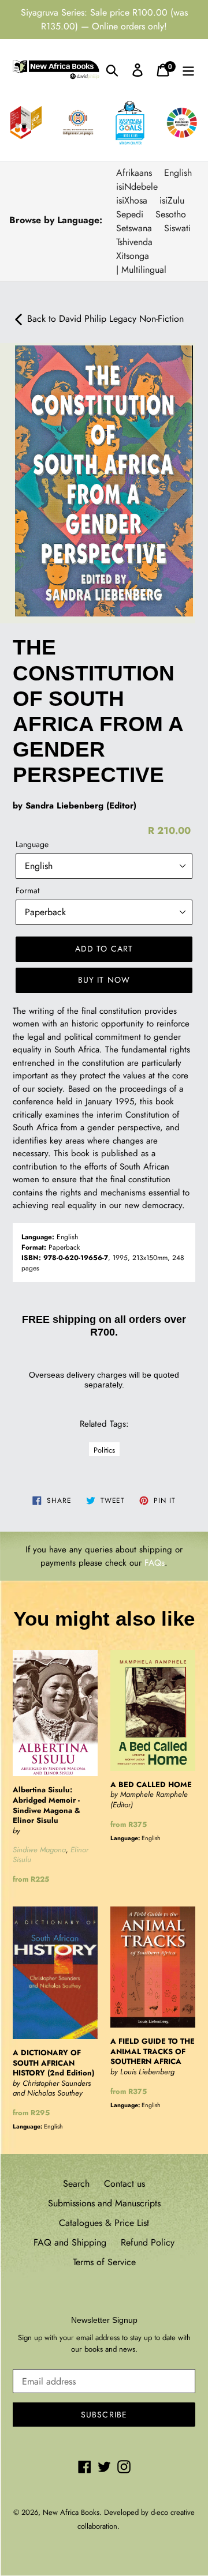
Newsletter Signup (104, 2320)
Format (27, 890)
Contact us (125, 2184)
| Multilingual (141, 270)
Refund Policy (148, 2242)
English (178, 173)
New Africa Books (71, 2512)
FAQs (155, 1563)
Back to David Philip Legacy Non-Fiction (104, 319)
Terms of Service (104, 2262)
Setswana (134, 228)
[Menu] (188, 70)
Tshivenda (134, 242)
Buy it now (104, 980)
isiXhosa (132, 200)
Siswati (177, 228)
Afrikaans (134, 173)
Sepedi (130, 214)
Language (32, 844)
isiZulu (172, 200)
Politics (104, 1450)
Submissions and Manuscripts (104, 2203)
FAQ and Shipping (70, 2242)
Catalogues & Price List (104, 2223)
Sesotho (171, 214)
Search (76, 2184)
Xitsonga (133, 256)
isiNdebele (137, 187)
